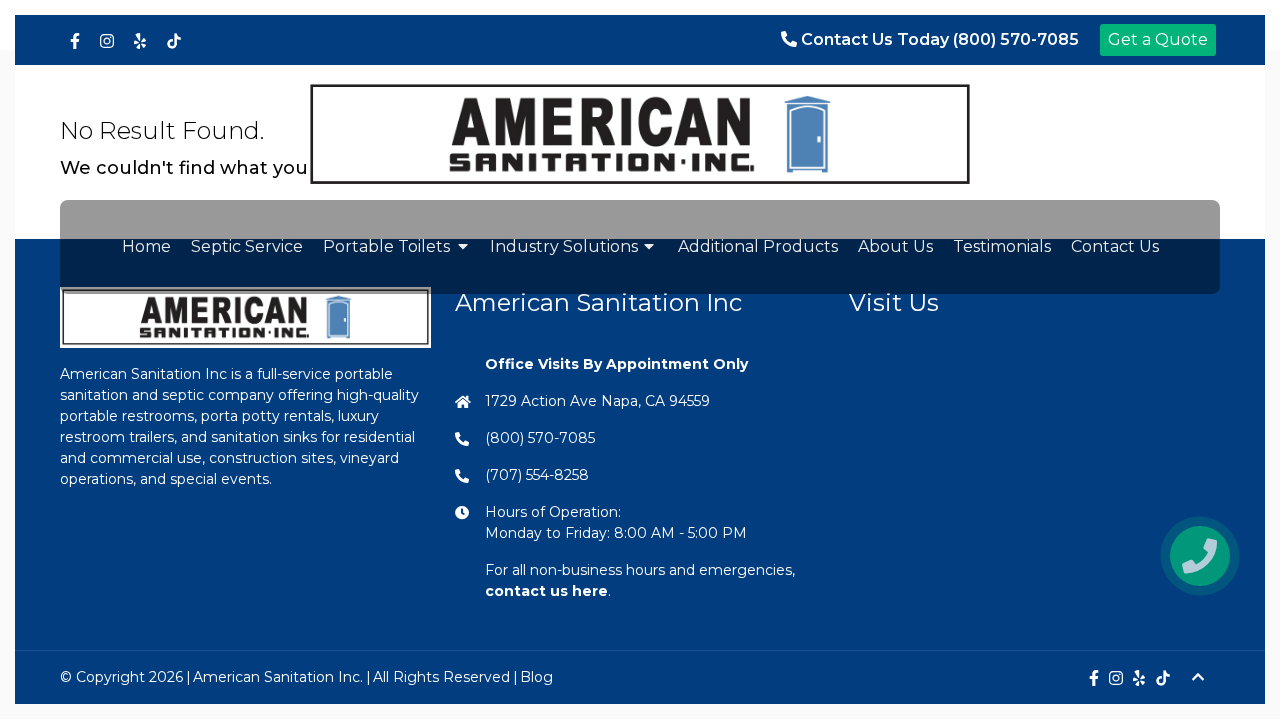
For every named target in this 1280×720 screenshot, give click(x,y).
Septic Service (247, 246)
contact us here (546, 591)
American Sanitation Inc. (278, 677)
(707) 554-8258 (537, 475)
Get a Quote (1158, 39)
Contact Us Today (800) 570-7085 (938, 39)
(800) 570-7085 (540, 438)
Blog (536, 677)
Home (146, 246)
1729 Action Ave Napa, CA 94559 (597, 401)
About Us (895, 246)
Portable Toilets (386, 246)
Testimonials (1002, 246)
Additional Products (758, 246)
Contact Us (1115, 246)
